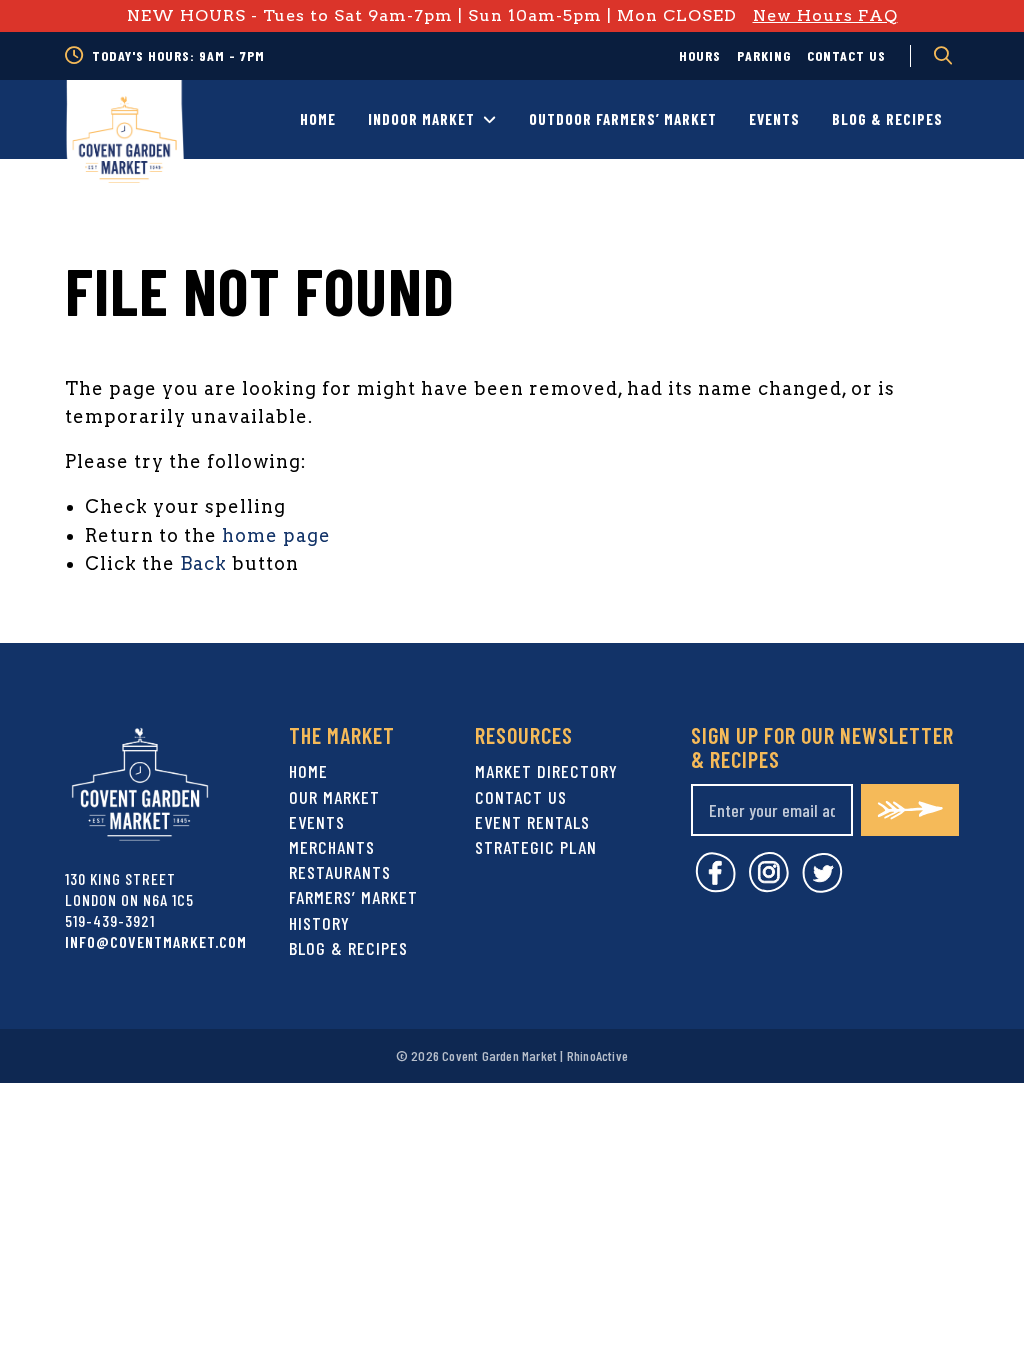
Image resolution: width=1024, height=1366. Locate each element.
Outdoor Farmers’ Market (623, 119)
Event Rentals (532, 822)
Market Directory (546, 771)
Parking (764, 55)
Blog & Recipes (887, 119)
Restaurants (340, 872)
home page (276, 535)
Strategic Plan (536, 847)
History (319, 923)
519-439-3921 (110, 920)
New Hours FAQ (825, 15)
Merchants (332, 847)
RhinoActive (597, 1055)
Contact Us (846, 55)
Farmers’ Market (353, 897)
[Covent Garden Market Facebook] (715, 886)
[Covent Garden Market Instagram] (769, 886)
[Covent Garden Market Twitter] (822, 886)
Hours (700, 55)
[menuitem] (700, 56)
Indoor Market (421, 119)
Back (203, 563)
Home (318, 119)
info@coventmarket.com (156, 941)
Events (774, 119)
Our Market (334, 797)
